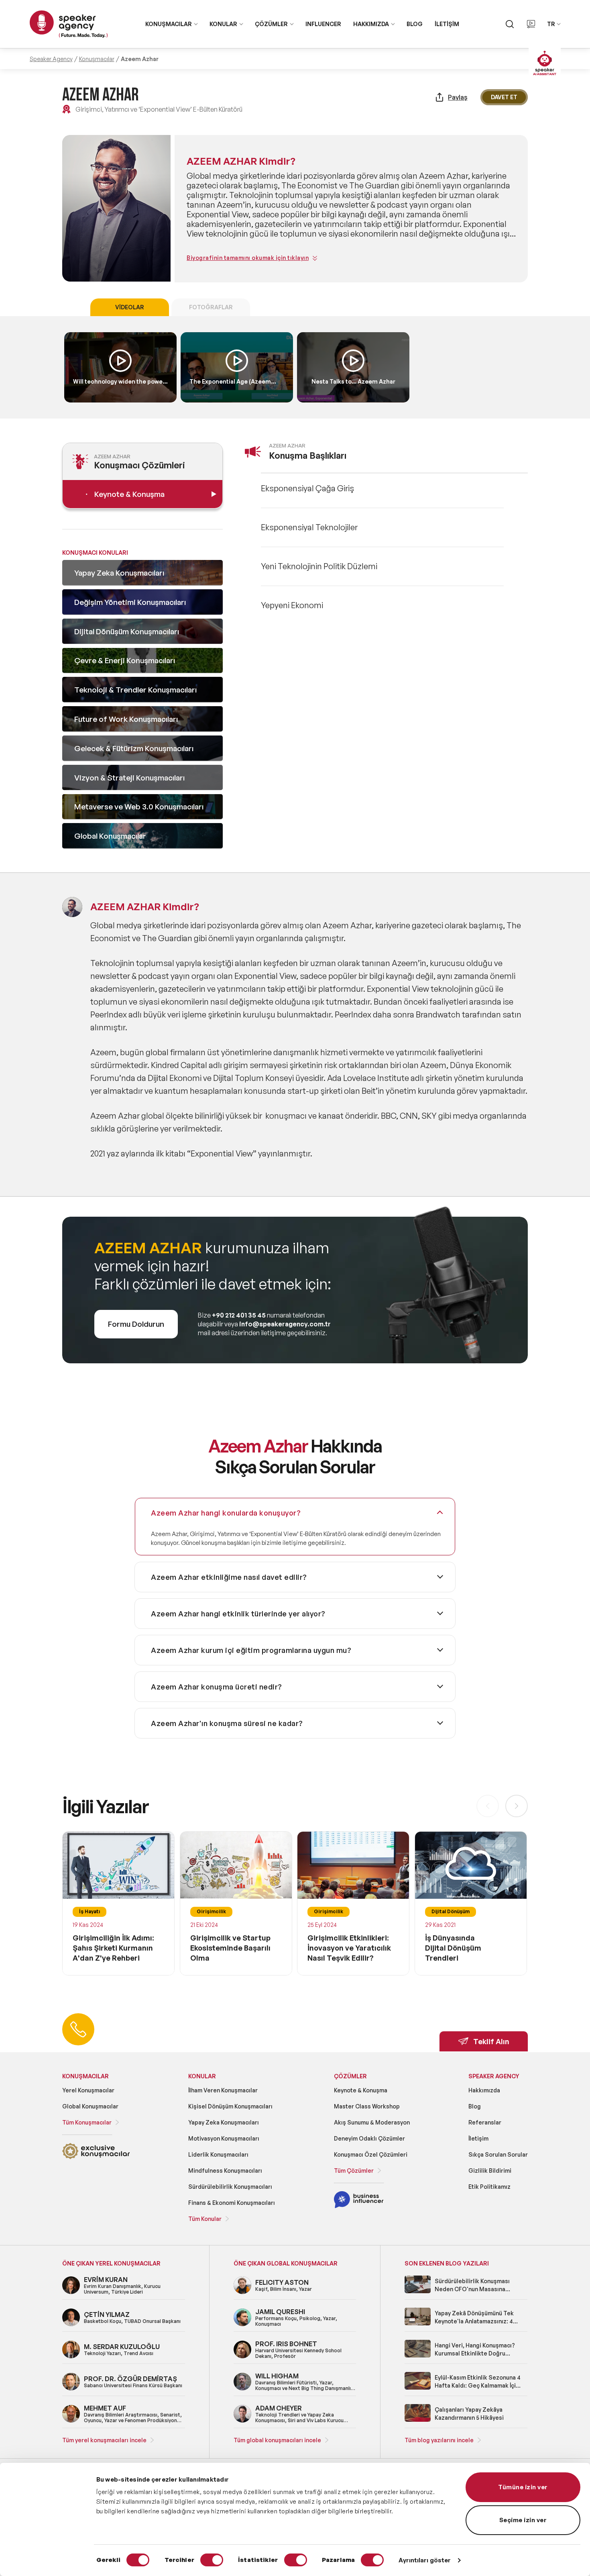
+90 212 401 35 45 (239, 1315)
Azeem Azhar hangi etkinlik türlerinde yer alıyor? (238, 1614)
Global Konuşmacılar (90, 2106)
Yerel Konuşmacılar (88, 2090)
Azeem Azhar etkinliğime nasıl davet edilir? (229, 1577)
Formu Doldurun (136, 1324)
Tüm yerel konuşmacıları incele (104, 2440)
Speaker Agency (51, 59)
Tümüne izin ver (523, 2487)
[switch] (212, 2560)
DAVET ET (504, 97)
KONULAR (223, 24)
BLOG (415, 24)
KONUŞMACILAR (169, 24)
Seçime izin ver (523, 2520)
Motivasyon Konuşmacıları (224, 2138)
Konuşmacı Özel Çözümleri (371, 2154)
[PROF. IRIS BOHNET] (242, 2357)
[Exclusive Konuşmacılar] (96, 2158)
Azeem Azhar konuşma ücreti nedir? (217, 1687)
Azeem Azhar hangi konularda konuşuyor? (226, 1513)
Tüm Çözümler (354, 2170)
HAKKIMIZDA (371, 24)
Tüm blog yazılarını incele (439, 2440)
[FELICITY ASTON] (242, 2293)
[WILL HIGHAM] (242, 2389)
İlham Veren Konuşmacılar (223, 2090)
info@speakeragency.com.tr (285, 1324)
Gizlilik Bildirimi (490, 2170)
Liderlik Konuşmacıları (218, 2154)
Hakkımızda (484, 2090)
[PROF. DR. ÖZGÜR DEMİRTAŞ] (71, 2389)
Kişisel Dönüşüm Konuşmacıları (230, 2106)
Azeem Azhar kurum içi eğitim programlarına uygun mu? (251, 1650)
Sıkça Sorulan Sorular (498, 2154)
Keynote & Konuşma (361, 2090)
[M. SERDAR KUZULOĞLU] (71, 2357)
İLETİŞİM (447, 24)
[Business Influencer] (359, 2207)
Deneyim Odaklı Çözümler (369, 2138)
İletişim (478, 2138)
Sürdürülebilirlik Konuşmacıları (230, 2187)
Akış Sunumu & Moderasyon (372, 2122)
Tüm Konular (205, 2219)
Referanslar (485, 2122)
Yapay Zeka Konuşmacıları (224, 2122)
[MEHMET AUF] (71, 2421)
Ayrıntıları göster (425, 2560)
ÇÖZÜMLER (271, 24)
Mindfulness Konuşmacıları (225, 2170)
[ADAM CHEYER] (242, 2421)
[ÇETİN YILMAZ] (71, 2325)
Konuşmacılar (97, 59)
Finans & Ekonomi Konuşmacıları (232, 2203)
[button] (517, 1806)
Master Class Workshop (367, 2106)
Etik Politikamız (489, 2187)
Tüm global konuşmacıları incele (277, 2440)
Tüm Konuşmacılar (87, 2122)
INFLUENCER (323, 24)
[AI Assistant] (545, 64)
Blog (475, 2106)
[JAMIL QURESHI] (242, 2325)
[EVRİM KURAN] (71, 2293)
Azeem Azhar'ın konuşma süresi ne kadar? (227, 1723)
